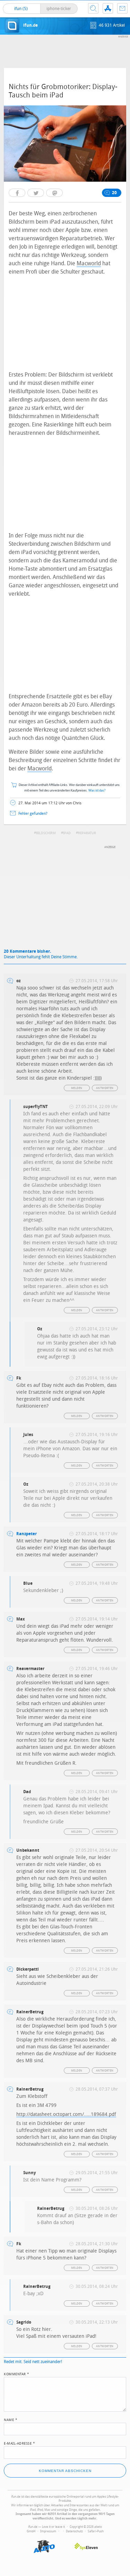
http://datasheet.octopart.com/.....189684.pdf (66, 2114)
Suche (93, 8)
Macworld (89, 263)
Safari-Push (96, 2531)
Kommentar (17, 2374)
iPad (67, 833)
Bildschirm (46, 833)
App (108, 8)
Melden (77, 1088)
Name (11, 2419)
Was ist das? (97, 791)
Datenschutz (74, 2531)
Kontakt (122, 8)
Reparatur (87, 833)
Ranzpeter (27, 1534)
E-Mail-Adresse (19, 2443)
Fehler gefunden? (33, 814)
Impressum (48, 2531)
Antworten (105, 1088)
